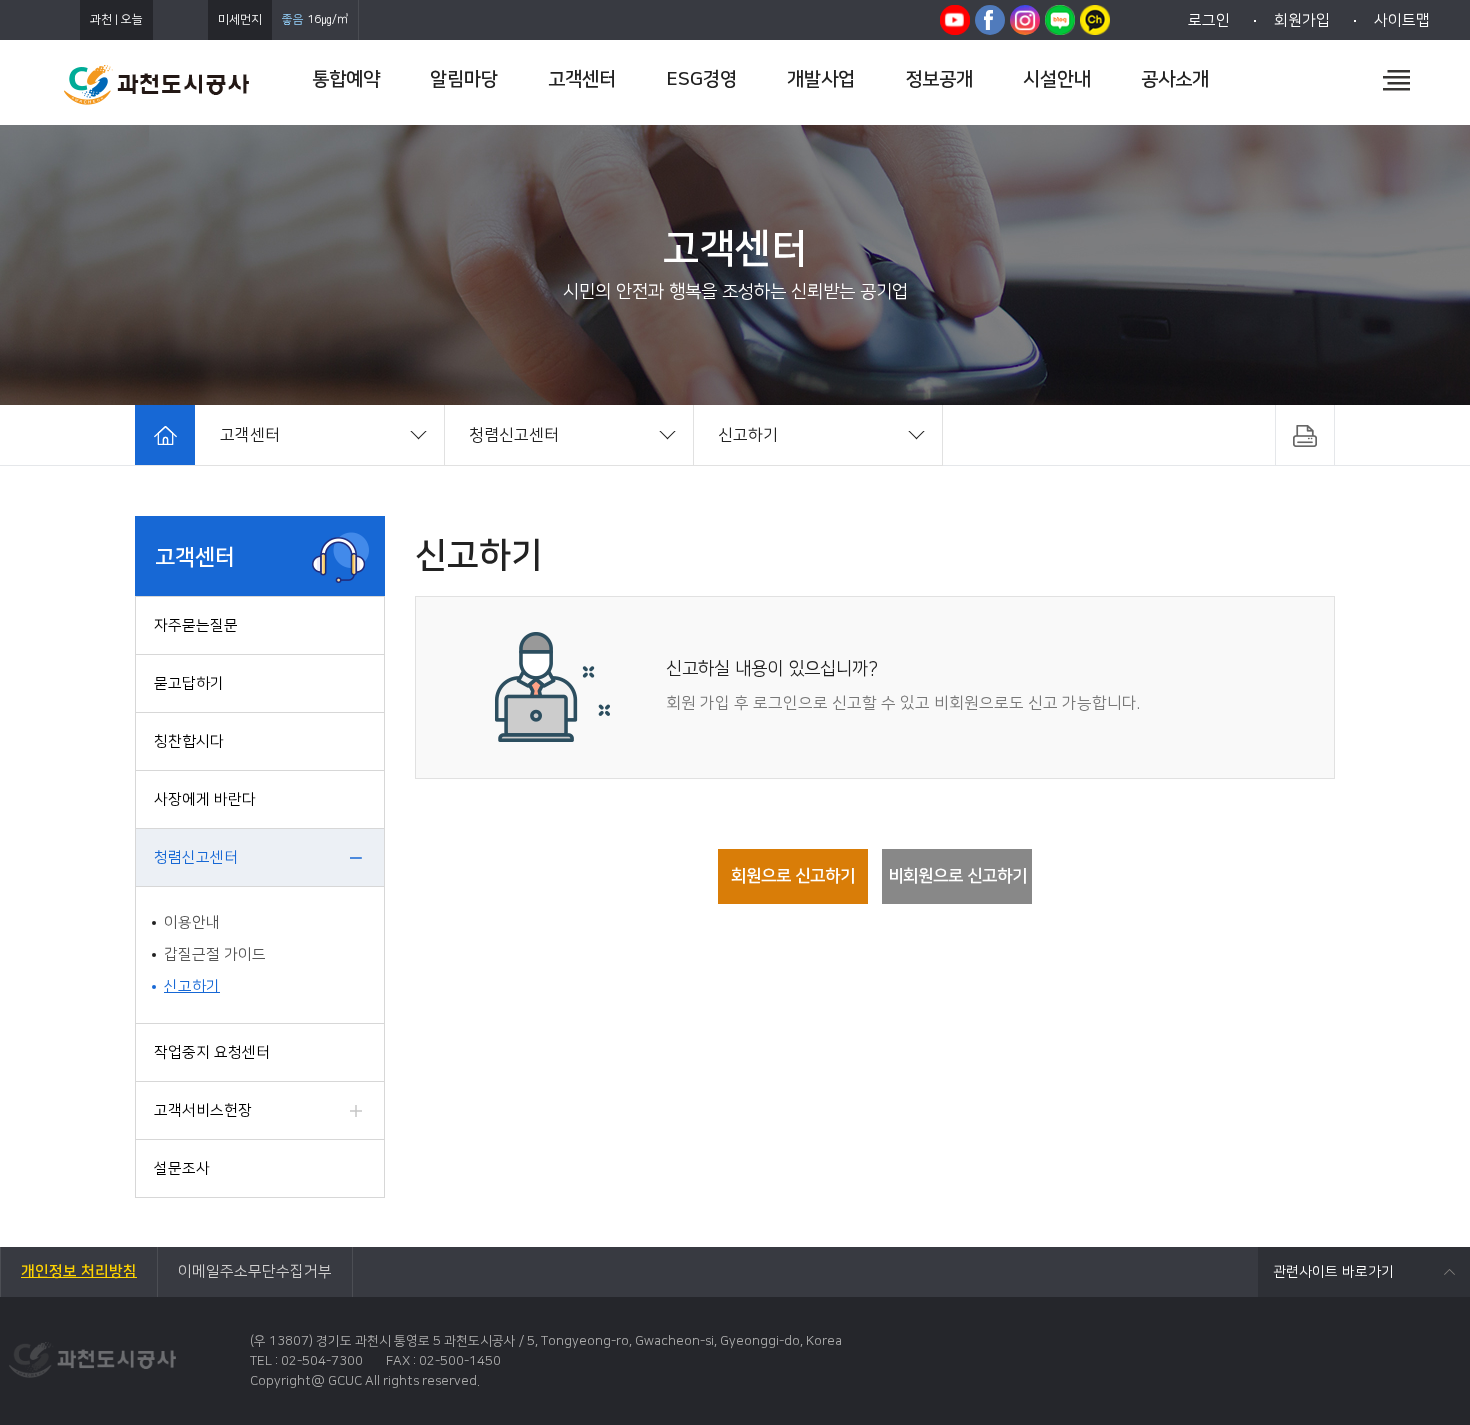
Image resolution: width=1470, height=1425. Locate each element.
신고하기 (192, 986)
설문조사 (182, 1168)
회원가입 (1302, 20)
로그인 (1209, 20)
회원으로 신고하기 (793, 876)
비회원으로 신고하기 (957, 876)
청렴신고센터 (196, 857)
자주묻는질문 (196, 625)
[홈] (165, 435)
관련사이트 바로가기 (1333, 1272)
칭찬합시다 (189, 741)
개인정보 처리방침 (79, 1271)
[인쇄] (1305, 435)
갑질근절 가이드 (215, 954)
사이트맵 (1402, 20)
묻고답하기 (189, 683)
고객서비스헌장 (203, 1110)
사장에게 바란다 (205, 799)
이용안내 (192, 922)
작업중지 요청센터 (212, 1052)
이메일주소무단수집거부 (255, 1271)
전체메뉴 (1396, 80)
